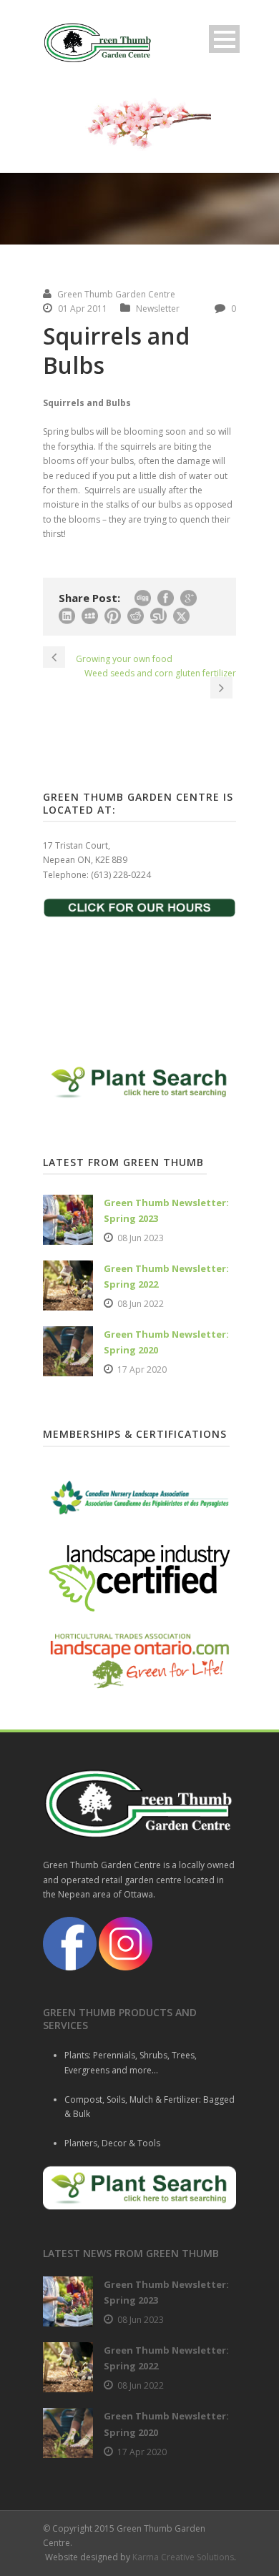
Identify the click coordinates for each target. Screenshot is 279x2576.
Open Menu (224, 39)
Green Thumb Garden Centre (116, 294)
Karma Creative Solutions (183, 2557)
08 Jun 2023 (141, 1238)
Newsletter (158, 309)
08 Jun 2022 (141, 1304)
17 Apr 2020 (142, 1370)
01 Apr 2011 (83, 309)
